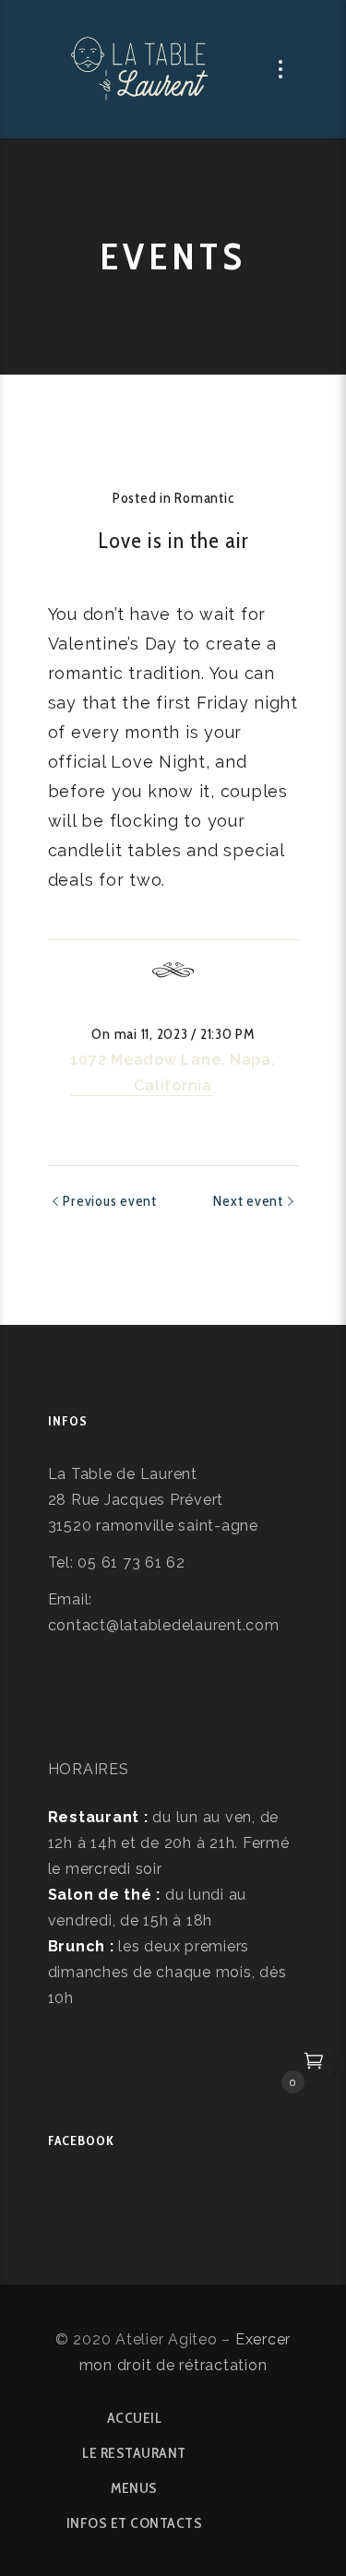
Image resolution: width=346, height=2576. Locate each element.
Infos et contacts (135, 2523)
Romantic (204, 498)
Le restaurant (134, 2453)
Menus (134, 2488)
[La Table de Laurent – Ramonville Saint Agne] (141, 69)
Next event (248, 1201)
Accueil (135, 2418)
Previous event (110, 1201)
